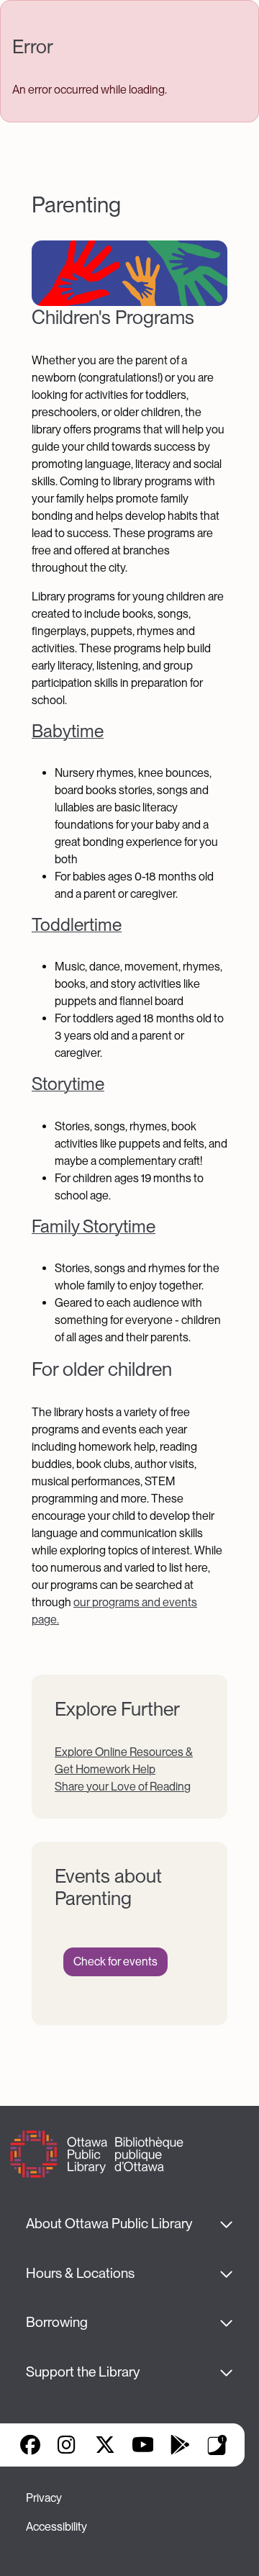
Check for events (115, 1962)
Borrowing (57, 2322)
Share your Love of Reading (123, 1787)
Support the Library (83, 2372)
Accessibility (56, 2527)
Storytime (68, 1084)
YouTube (143, 2445)
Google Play (180, 2445)
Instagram (68, 2445)
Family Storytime (94, 1226)
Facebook (30, 2445)
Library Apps (217, 2445)
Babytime (68, 731)
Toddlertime (77, 925)
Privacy (44, 2498)
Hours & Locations (80, 2273)
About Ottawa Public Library (109, 2224)
